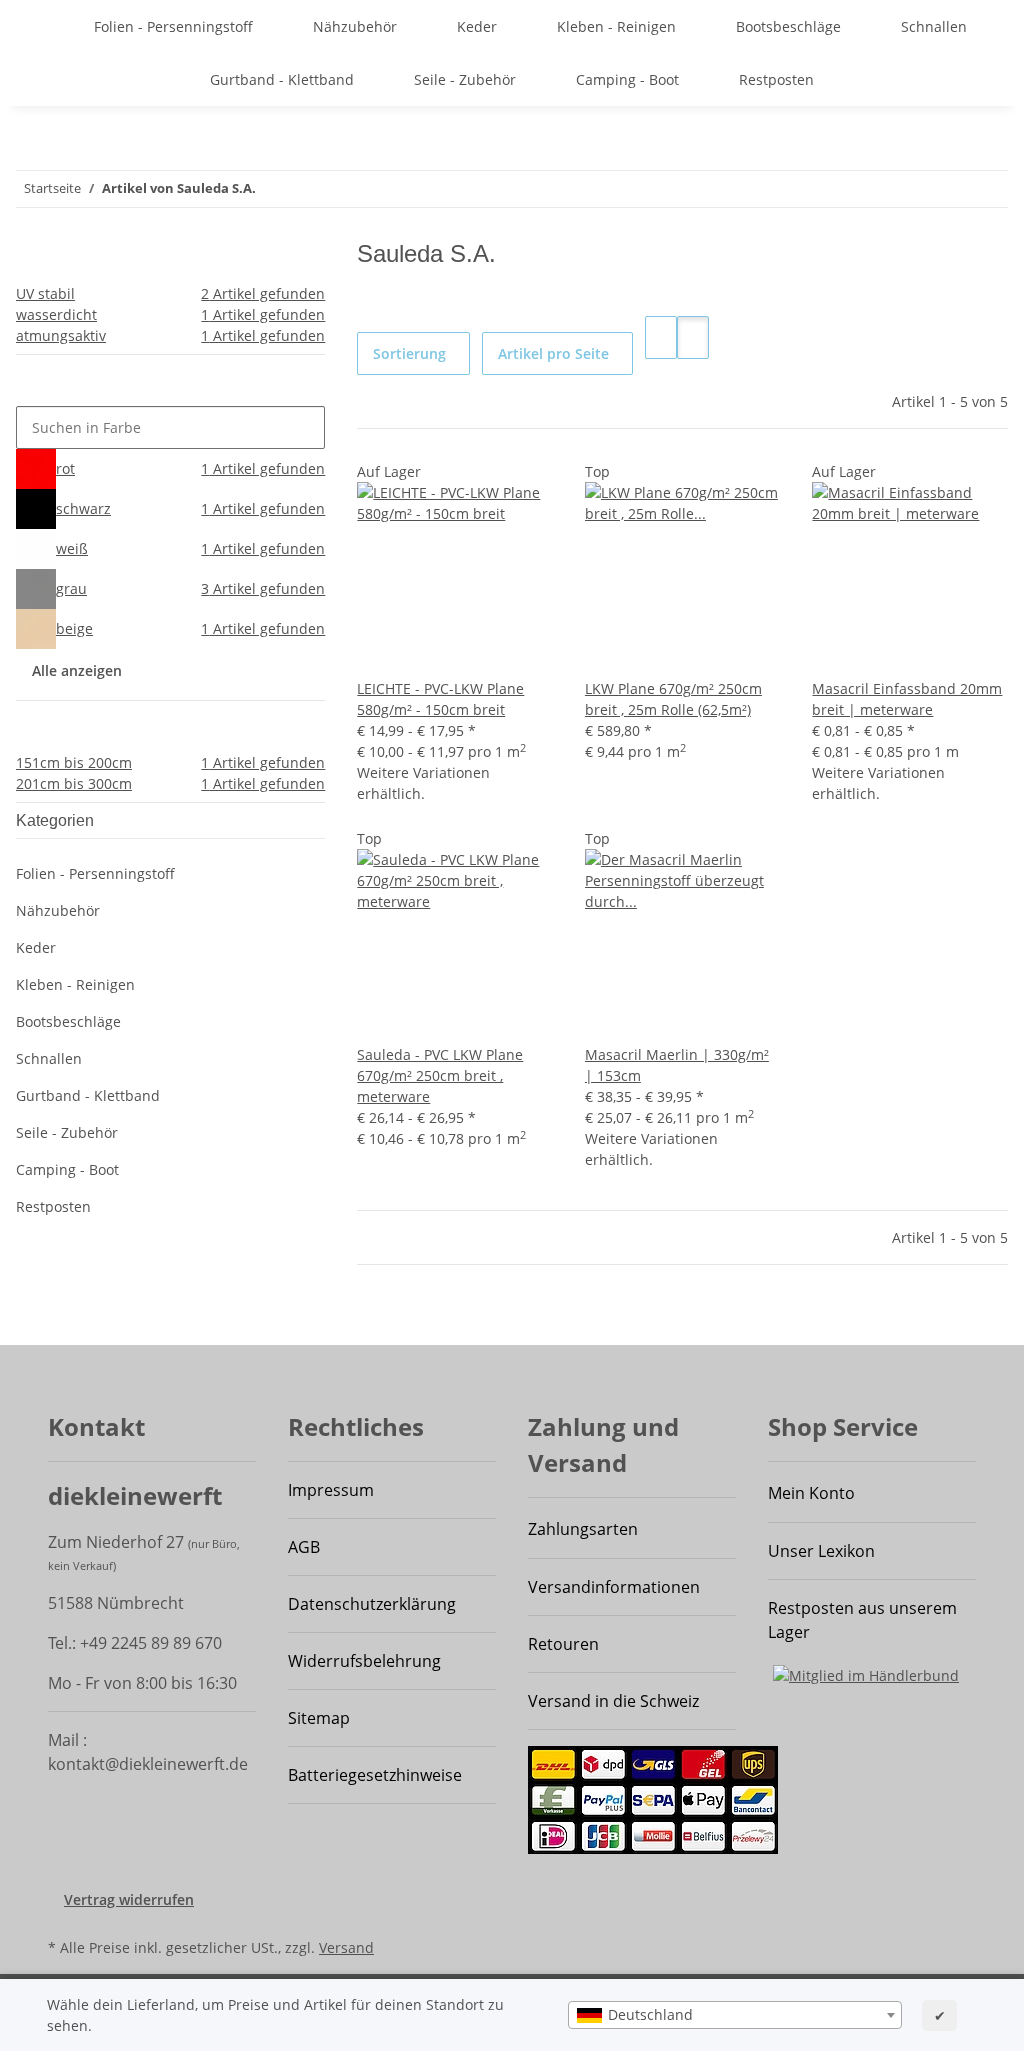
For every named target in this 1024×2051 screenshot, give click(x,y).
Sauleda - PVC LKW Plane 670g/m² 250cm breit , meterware (440, 1075)
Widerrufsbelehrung (364, 1661)
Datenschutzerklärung (372, 1604)
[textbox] (735, 2015)
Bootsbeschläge (68, 1021)
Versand (346, 1947)
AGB (304, 1547)
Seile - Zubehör (67, 1132)
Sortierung (409, 353)
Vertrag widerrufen (129, 1899)
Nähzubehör (58, 910)
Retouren (563, 1644)
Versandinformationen (614, 1587)
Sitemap (319, 1718)
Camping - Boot (67, 1169)
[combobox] (735, 2015)
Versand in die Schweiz (613, 1701)
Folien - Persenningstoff (95, 873)
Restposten (53, 1206)
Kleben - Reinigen (75, 984)
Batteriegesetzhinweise (375, 1775)
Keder (36, 947)
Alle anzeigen (77, 670)
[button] (661, 337)
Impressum (331, 1490)
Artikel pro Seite (553, 353)
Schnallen (49, 1058)
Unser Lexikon (821, 1551)
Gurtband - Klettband (88, 1095)
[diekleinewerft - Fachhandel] (46, 26)
